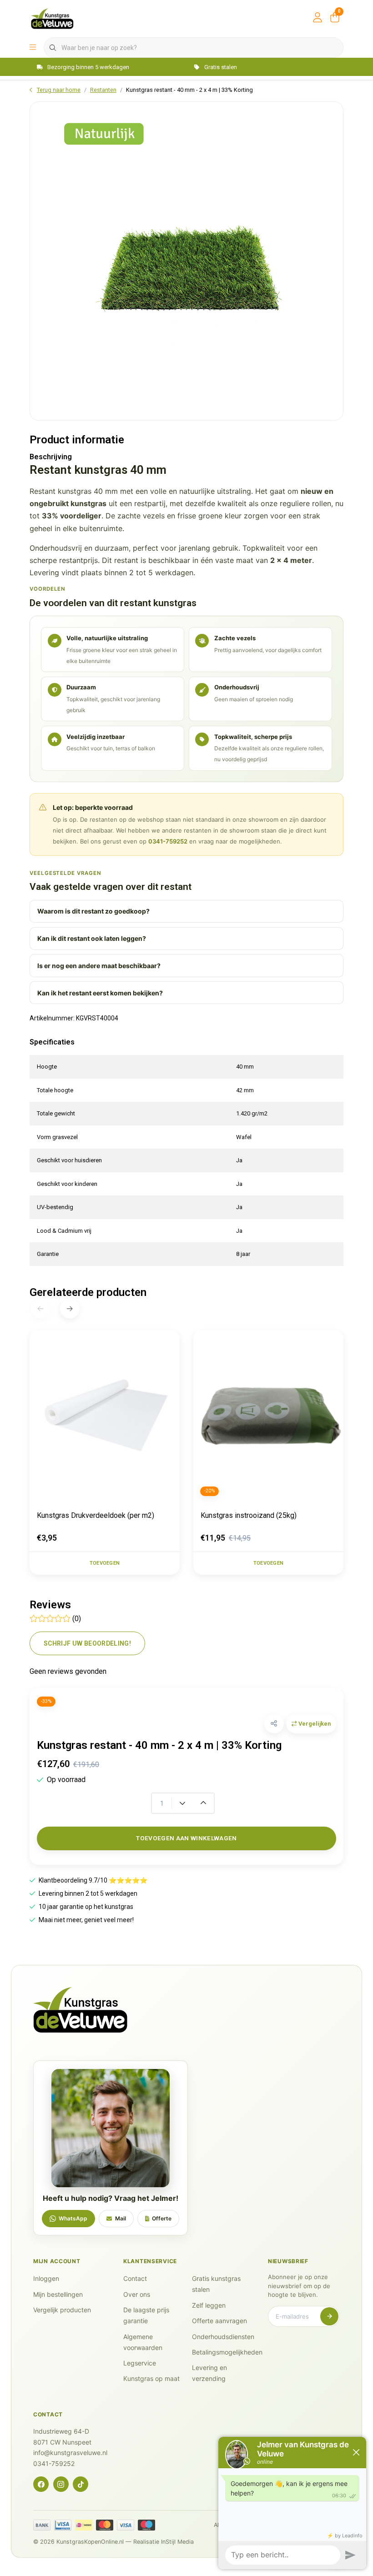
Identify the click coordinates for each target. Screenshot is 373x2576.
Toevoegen (105, 1563)
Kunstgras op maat (151, 2378)
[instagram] (61, 2484)
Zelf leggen (209, 2305)
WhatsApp (73, 2218)
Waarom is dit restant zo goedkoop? (93, 911)
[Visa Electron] (63, 2525)
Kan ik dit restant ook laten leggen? (92, 938)
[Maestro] (146, 2525)
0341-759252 (168, 841)
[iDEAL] (84, 2525)
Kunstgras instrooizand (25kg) (249, 1515)
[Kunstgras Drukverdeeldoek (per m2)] (105, 1417)
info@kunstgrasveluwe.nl (70, 2453)
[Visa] (126, 2525)
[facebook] (41, 2484)
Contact (135, 2278)
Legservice (140, 2363)
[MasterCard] (105, 2525)
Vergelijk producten (62, 2310)
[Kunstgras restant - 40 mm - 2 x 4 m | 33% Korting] (186, 261)
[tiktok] (81, 2484)
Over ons (137, 2294)
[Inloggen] (318, 18)
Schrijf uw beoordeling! (87, 1643)
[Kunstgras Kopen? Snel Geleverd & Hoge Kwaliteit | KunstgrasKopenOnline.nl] (52, 18)
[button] (274, 1724)
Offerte (162, 2218)
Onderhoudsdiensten (223, 2337)
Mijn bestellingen (58, 2294)
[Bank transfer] (42, 2525)
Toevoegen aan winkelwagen (186, 1838)
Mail (121, 2218)
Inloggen (46, 2278)
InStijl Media (177, 2542)
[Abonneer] (329, 2316)
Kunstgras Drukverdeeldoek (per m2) (96, 1515)
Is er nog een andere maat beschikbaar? (99, 966)
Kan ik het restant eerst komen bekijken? (100, 993)
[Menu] (33, 48)
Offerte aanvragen (219, 2321)
